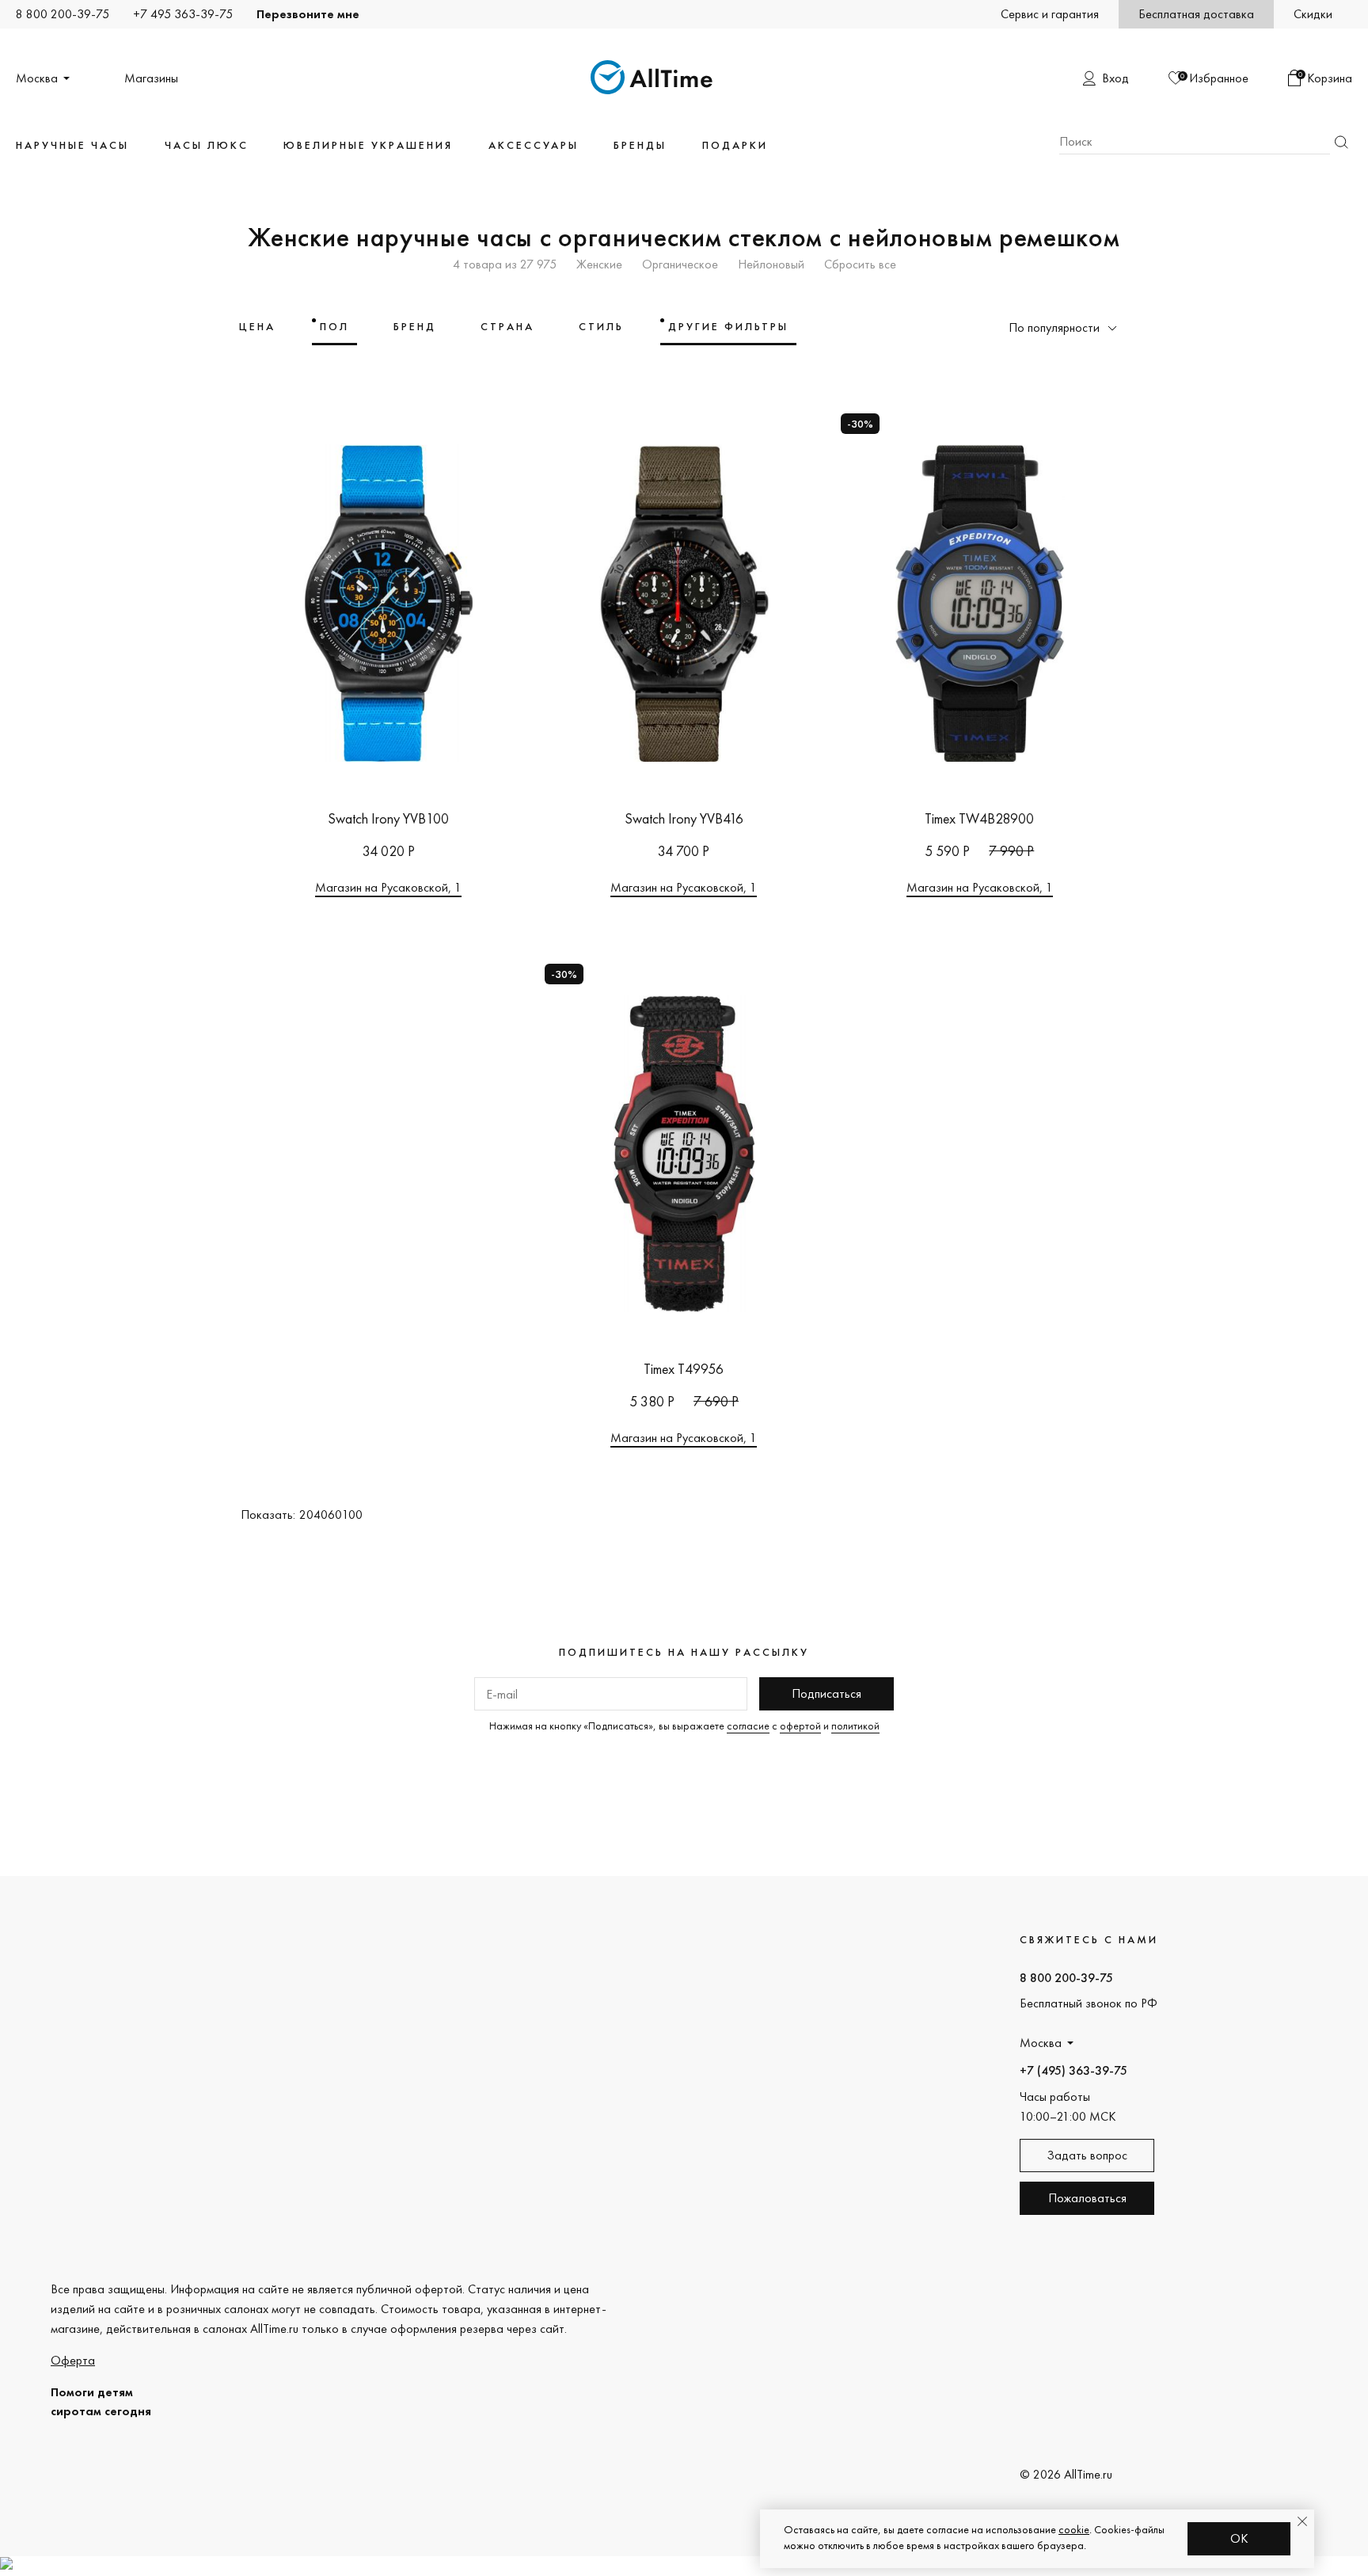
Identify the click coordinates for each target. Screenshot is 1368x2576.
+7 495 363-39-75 (183, 14)
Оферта (73, 2360)
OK (1239, 2538)
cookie (1074, 2529)
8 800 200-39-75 (63, 14)
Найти (1341, 142)
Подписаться (826, 1693)
